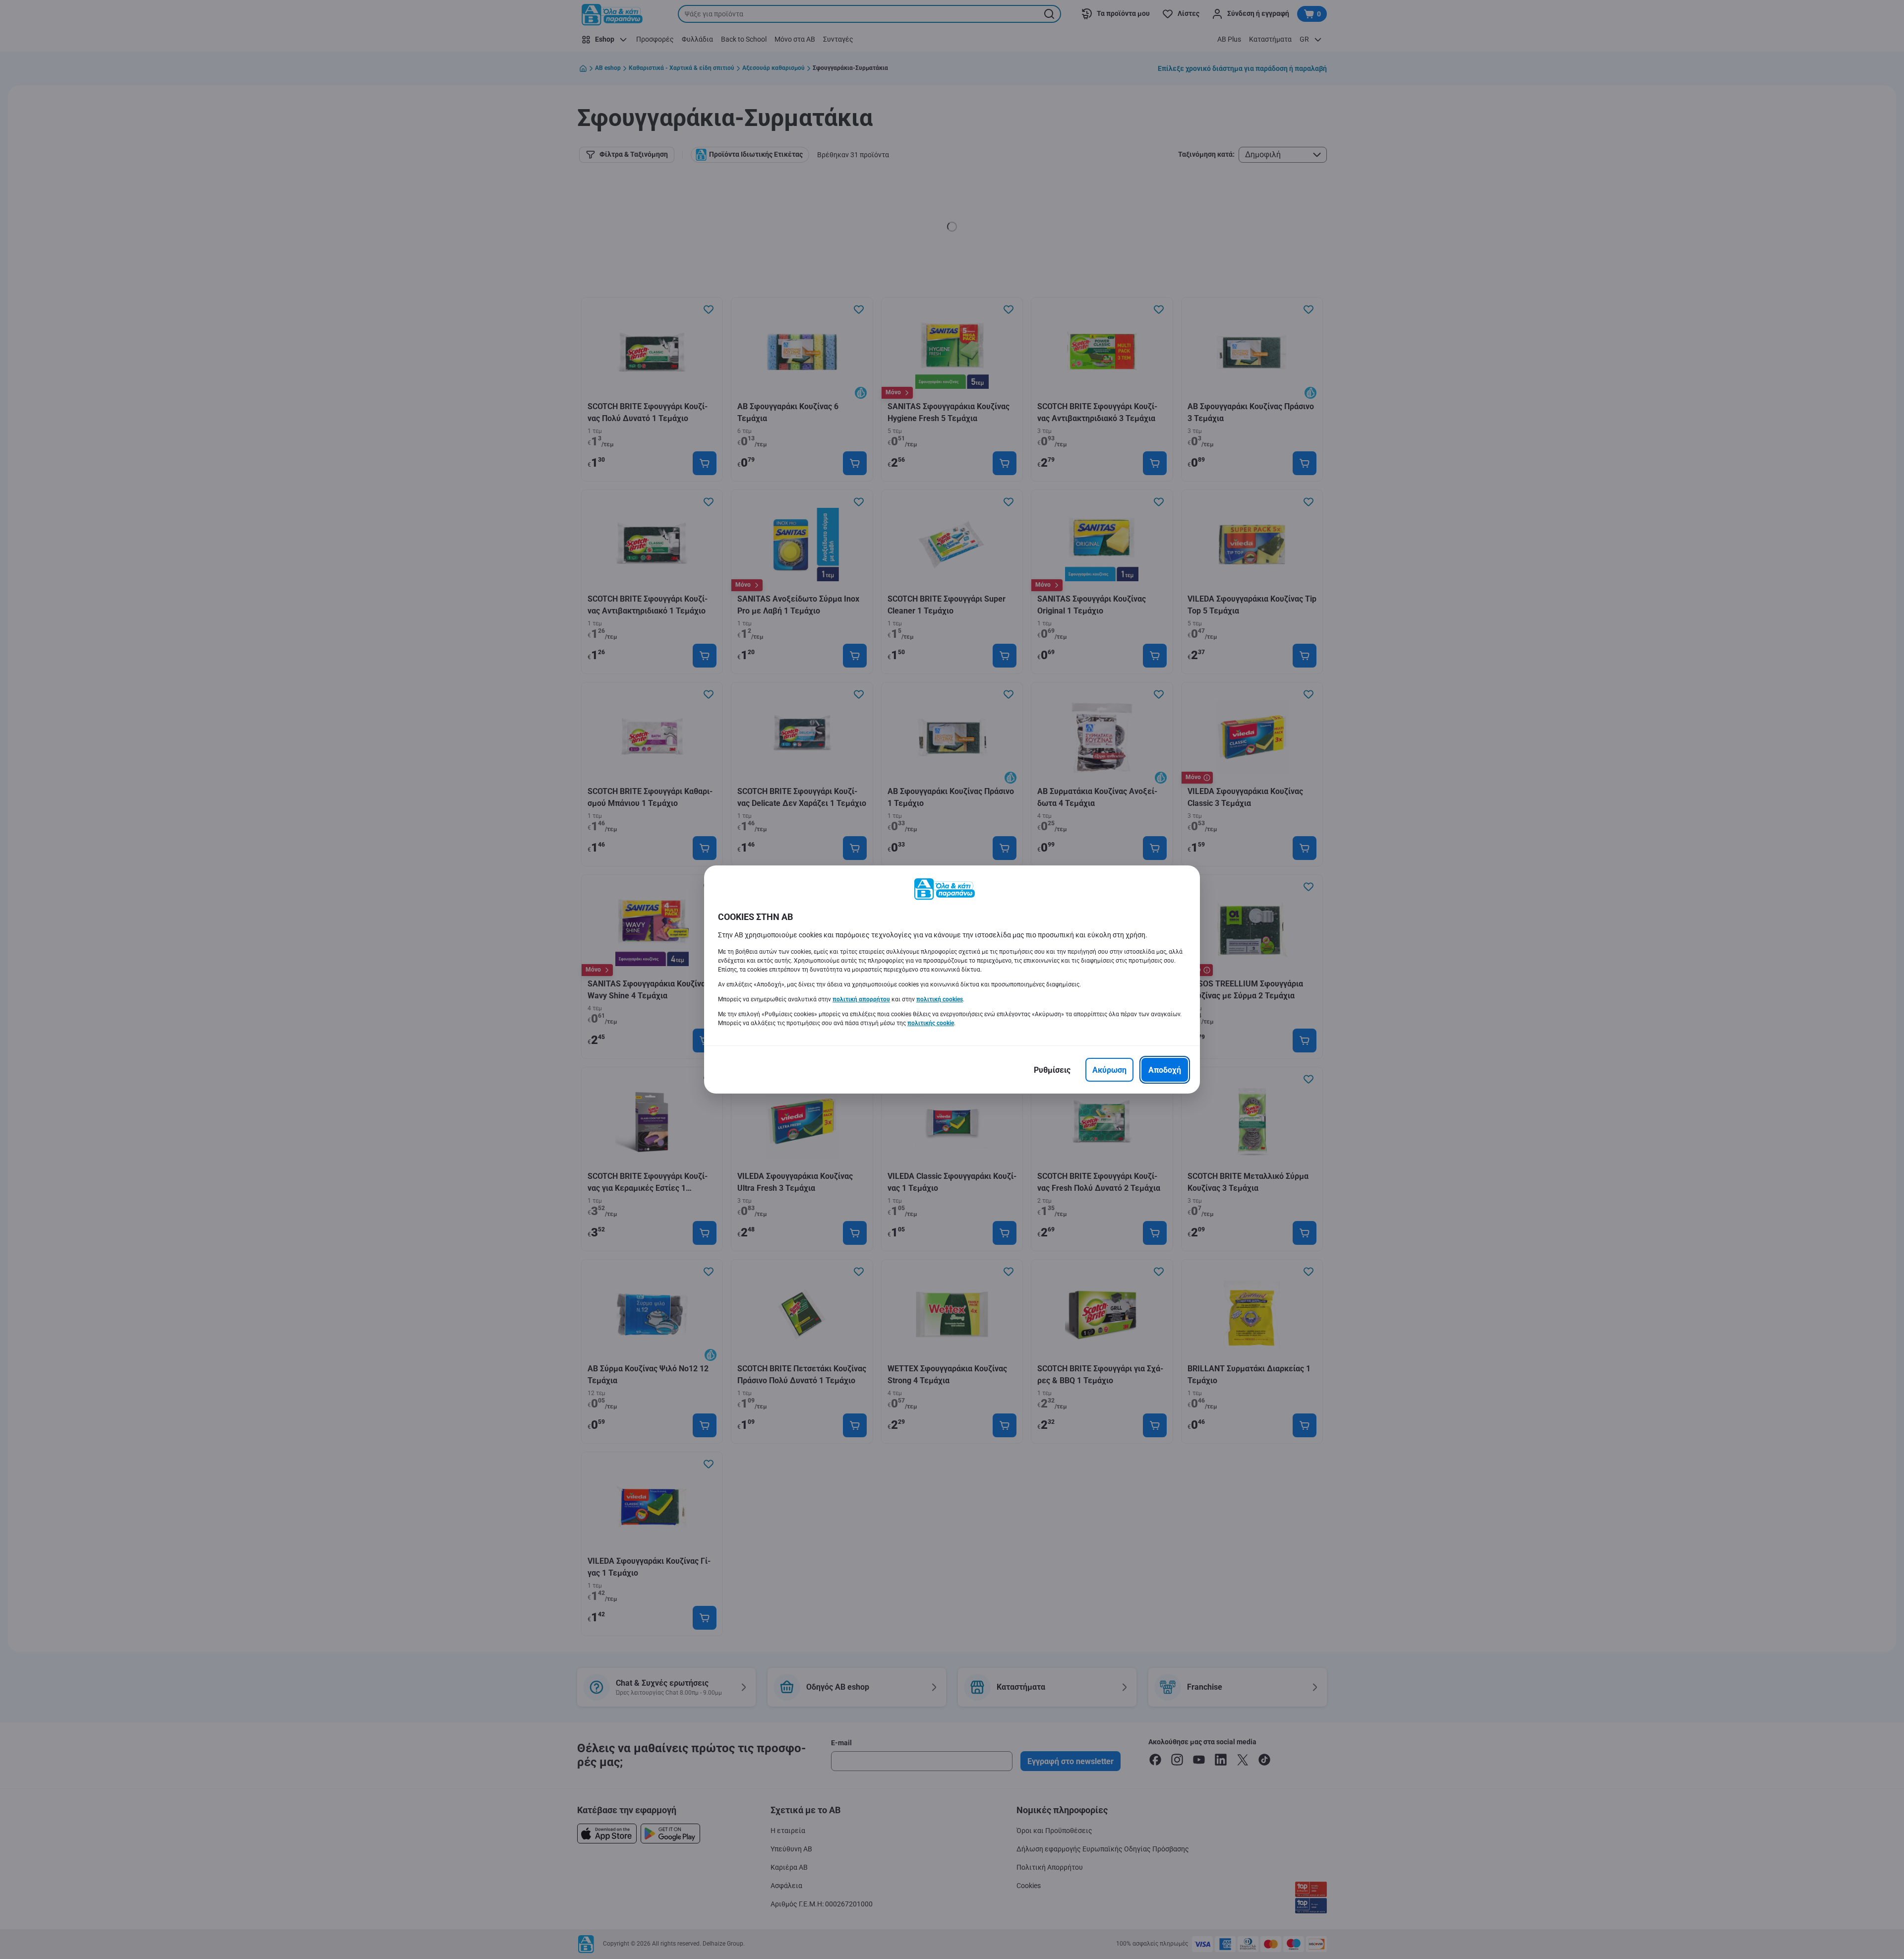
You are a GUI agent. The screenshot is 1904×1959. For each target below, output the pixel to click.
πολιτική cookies (940, 999)
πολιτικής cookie (931, 1023)
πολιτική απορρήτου (861, 999)
